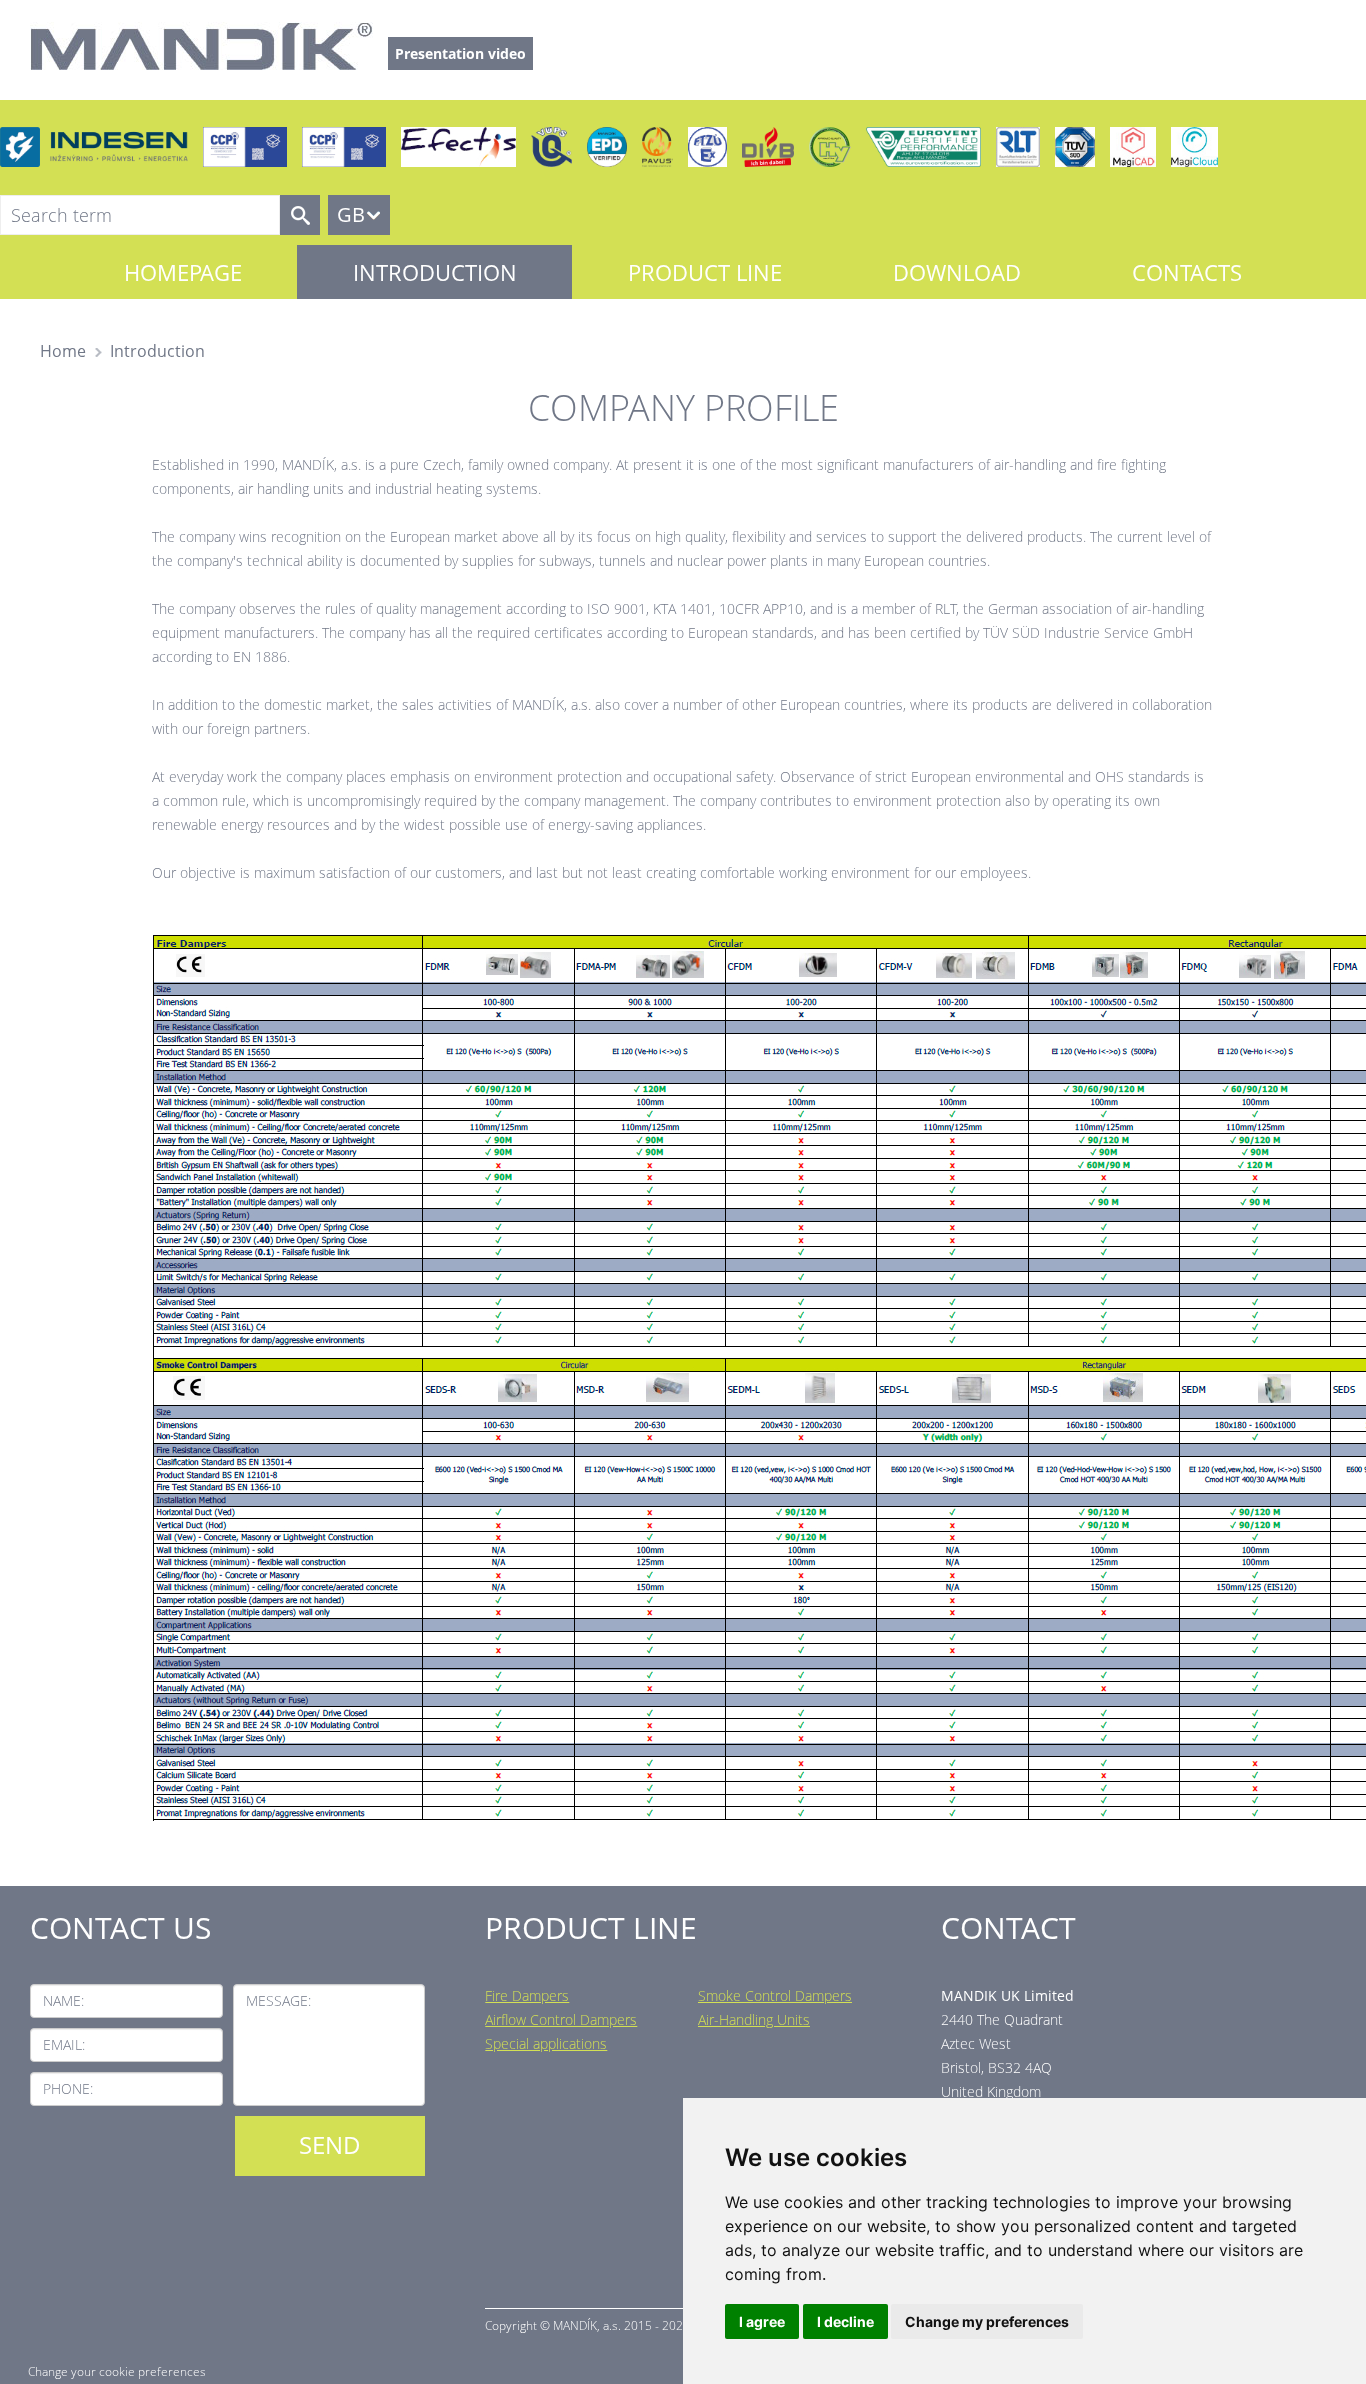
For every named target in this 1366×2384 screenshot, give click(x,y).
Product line (705, 272)
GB (351, 214)
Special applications (546, 2043)
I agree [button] (762, 2321)
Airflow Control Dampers (561, 2019)
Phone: (68, 2088)
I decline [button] (845, 2321)
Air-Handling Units (754, 2019)
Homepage (183, 272)
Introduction (435, 272)
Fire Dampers (527, 1995)
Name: (63, 2000)
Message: (278, 2000)
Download (957, 272)
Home (63, 351)
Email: (64, 2044)
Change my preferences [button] (987, 2321)
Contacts (1187, 272)
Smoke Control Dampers (775, 1995)
